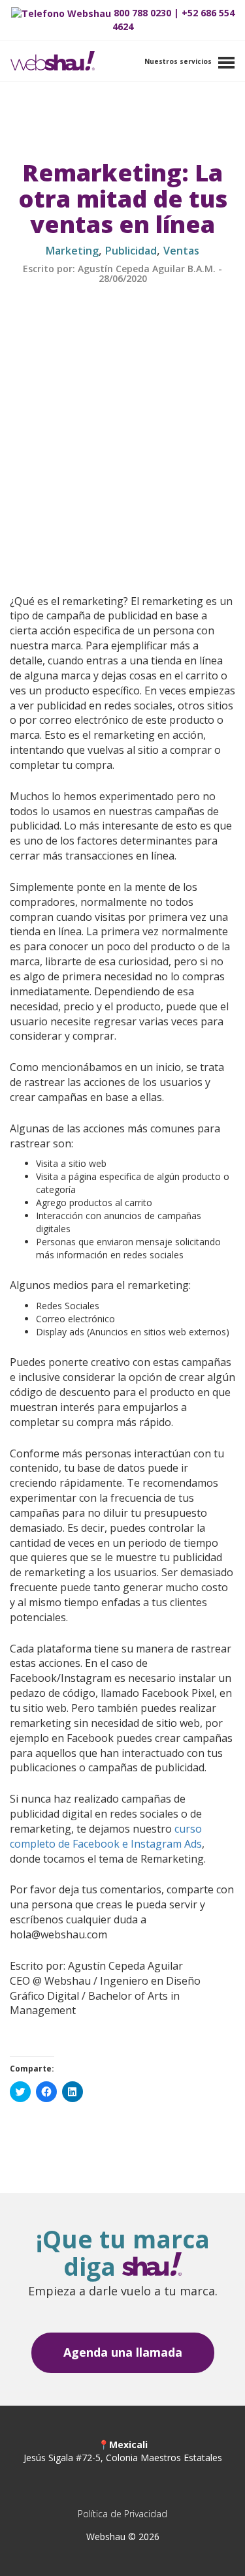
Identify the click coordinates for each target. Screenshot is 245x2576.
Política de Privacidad (122, 2514)
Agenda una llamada (123, 2352)
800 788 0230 (142, 13)
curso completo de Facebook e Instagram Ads (106, 1836)
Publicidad (131, 251)
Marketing (72, 251)
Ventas (181, 251)
